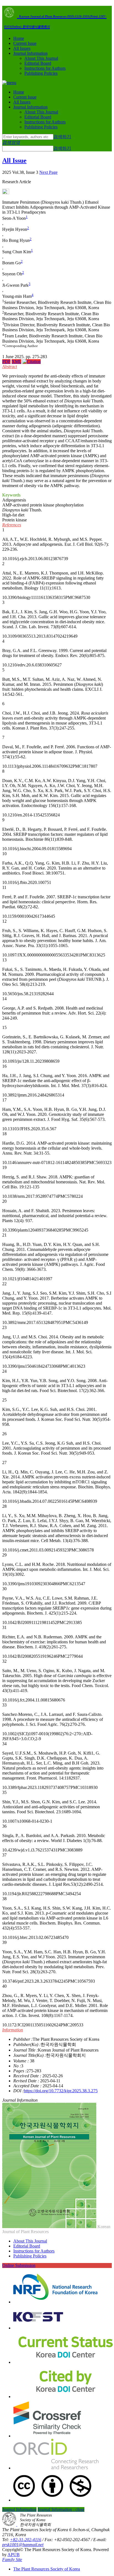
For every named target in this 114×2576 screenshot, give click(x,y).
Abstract (10, 367)
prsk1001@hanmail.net (23, 2545)
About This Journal (41, 58)
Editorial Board (38, 63)
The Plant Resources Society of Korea (47, 2569)
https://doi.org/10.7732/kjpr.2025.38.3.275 (61, 2091)
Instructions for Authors (45, 68)
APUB (14, 2555)
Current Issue (25, 43)
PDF (6, 362)
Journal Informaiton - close (61, 2509)
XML (16, 362)
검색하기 (62, 137)
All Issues (22, 48)
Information (13, 2030)
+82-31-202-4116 (26, 2540)
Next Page (48, 172)
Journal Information (30, 53)
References (12, 525)
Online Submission (19, 2265)
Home (19, 38)
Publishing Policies (41, 73)
